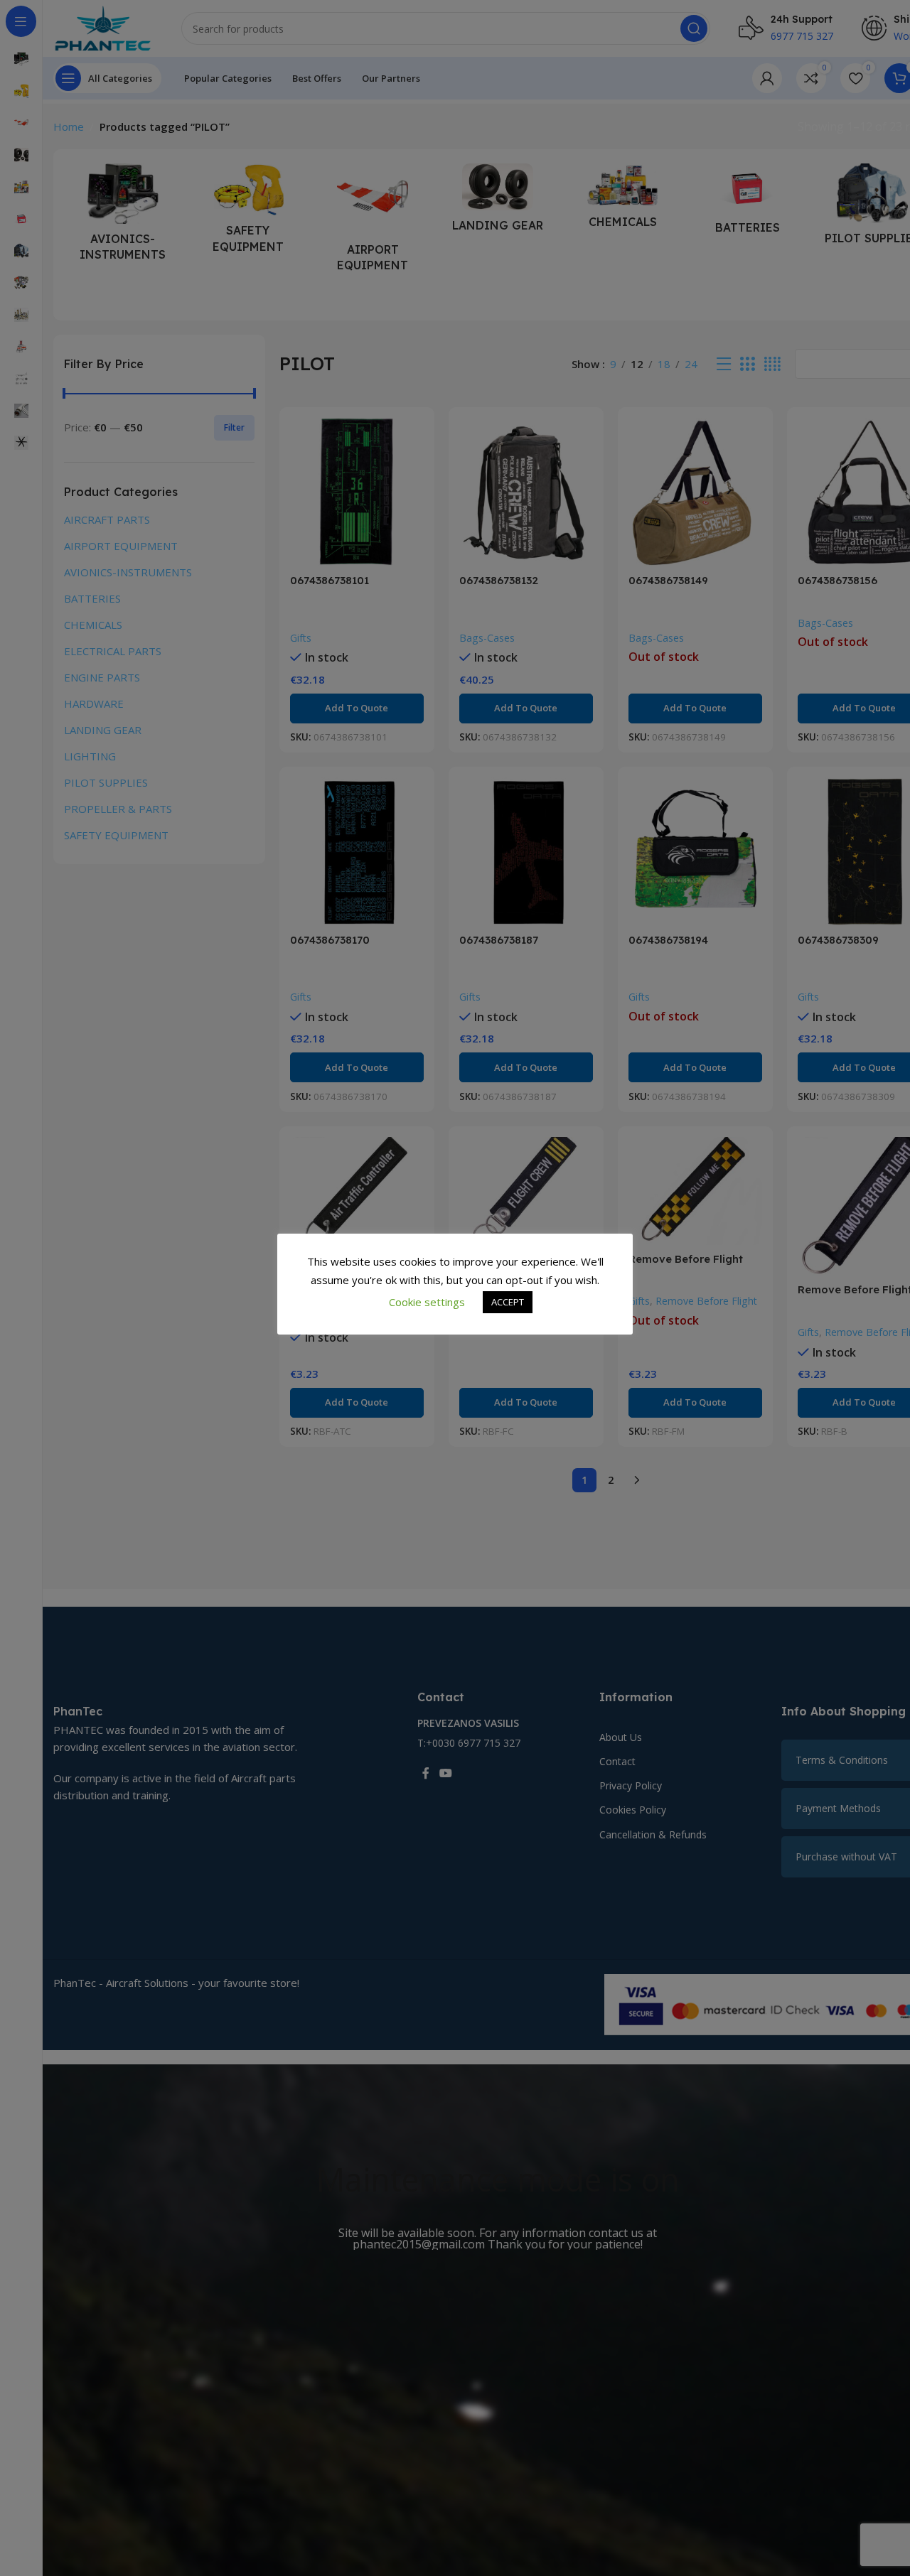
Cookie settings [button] (427, 1302)
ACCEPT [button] (508, 1303)
